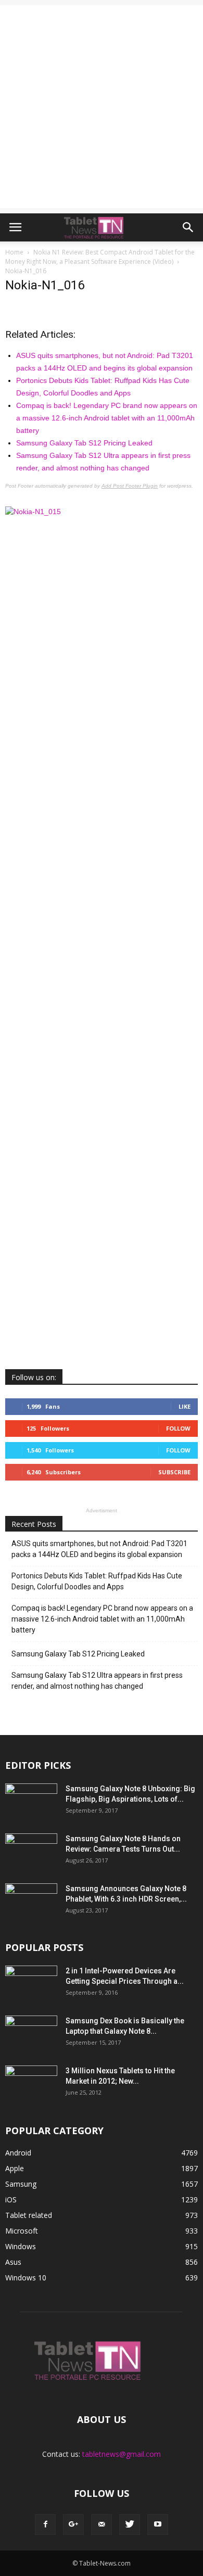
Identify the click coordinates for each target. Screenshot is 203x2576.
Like (185, 1406)
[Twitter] (130, 2524)
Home (14, 252)
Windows (21, 2246)
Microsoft (22, 2231)
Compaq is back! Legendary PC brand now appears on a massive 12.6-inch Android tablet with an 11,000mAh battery (107, 418)
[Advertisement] (102, 107)
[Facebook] (45, 2524)
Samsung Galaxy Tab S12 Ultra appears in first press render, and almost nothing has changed (97, 1681)
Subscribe (174, 1472)
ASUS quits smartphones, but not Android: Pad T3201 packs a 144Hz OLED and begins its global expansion (99, 1549)
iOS (11, 2199)
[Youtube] (158, 2524)
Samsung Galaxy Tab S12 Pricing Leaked (84, 443)
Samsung (21, 2184)
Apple (15, 2168)
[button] (188, 227)
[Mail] (102, 2524)
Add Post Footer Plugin (130, 486)
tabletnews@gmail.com (122, 2454)
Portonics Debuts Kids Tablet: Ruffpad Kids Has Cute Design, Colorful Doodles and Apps (97, 1581)
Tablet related (29, 2215)
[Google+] (73, 2524)
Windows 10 (26, 2278)
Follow (178, 1428)
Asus (13, 2262)
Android (18, 2153)
